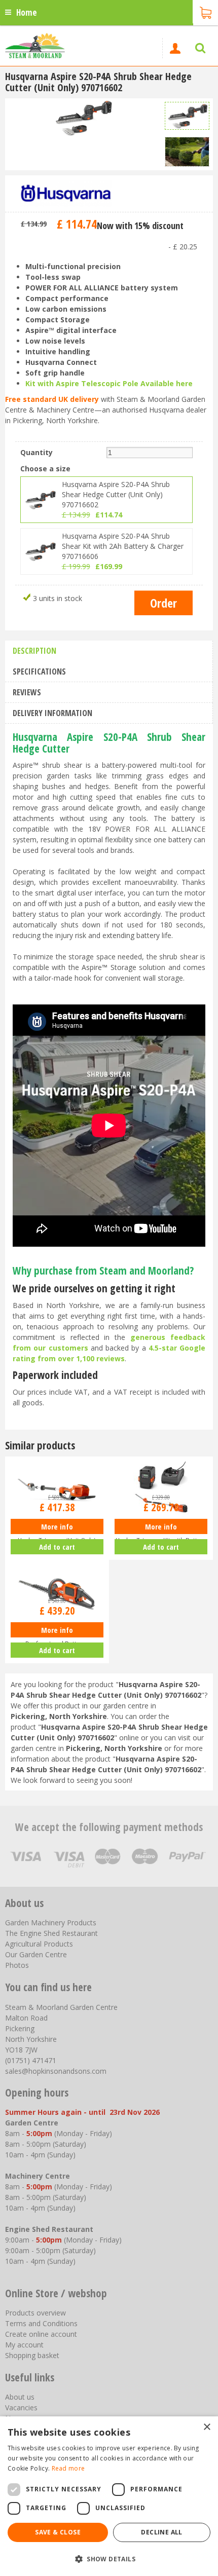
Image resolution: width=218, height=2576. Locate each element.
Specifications (39, 671)
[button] (109, 2559)
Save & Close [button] (58, 2532)
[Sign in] (175, 48)
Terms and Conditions (41, 2323)
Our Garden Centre (36, 1954)
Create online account (41, 2334)
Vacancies (21, 2407)
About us (20, 2397)
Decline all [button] (161, 2532)
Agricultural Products (39, 1944)
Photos (17, 1965)
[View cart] (205, 12)
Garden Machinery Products (51, 1922)
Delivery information (52, 713)
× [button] (207, 2427)
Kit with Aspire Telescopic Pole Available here (109, 383)
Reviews (27, 692)
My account (24, 2345)
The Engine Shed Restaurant (51, 1933)
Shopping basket (32, 2355)
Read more (68, 2468)
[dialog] (109, 2496)
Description (34, 651)
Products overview (35, 2313)
